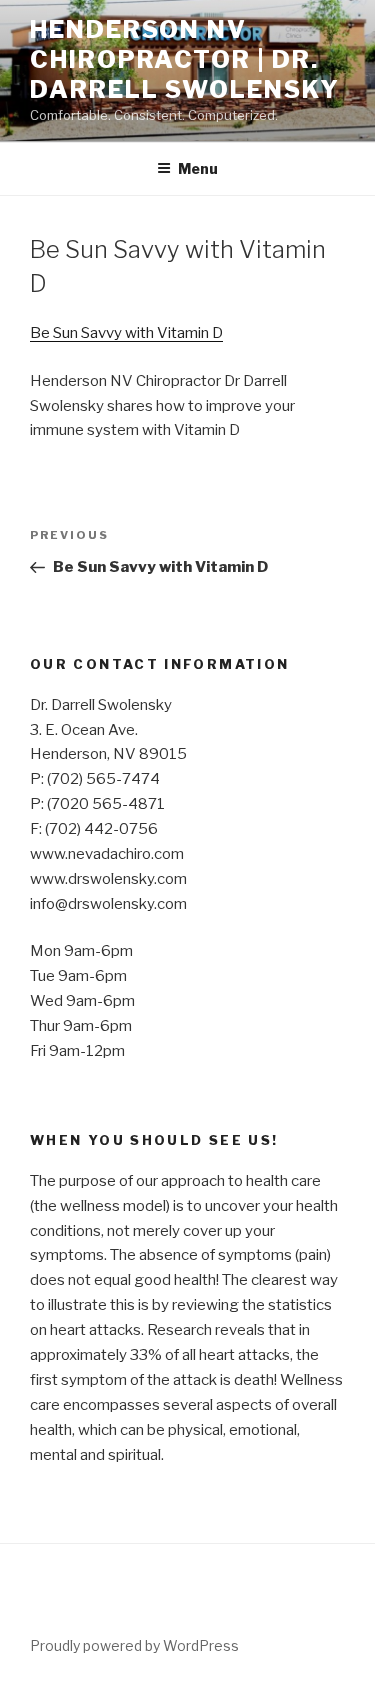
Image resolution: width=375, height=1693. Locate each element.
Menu (198, 168)
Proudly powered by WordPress (134, 1645)
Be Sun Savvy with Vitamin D (126, 333)
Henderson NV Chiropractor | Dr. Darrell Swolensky (185, 59)
